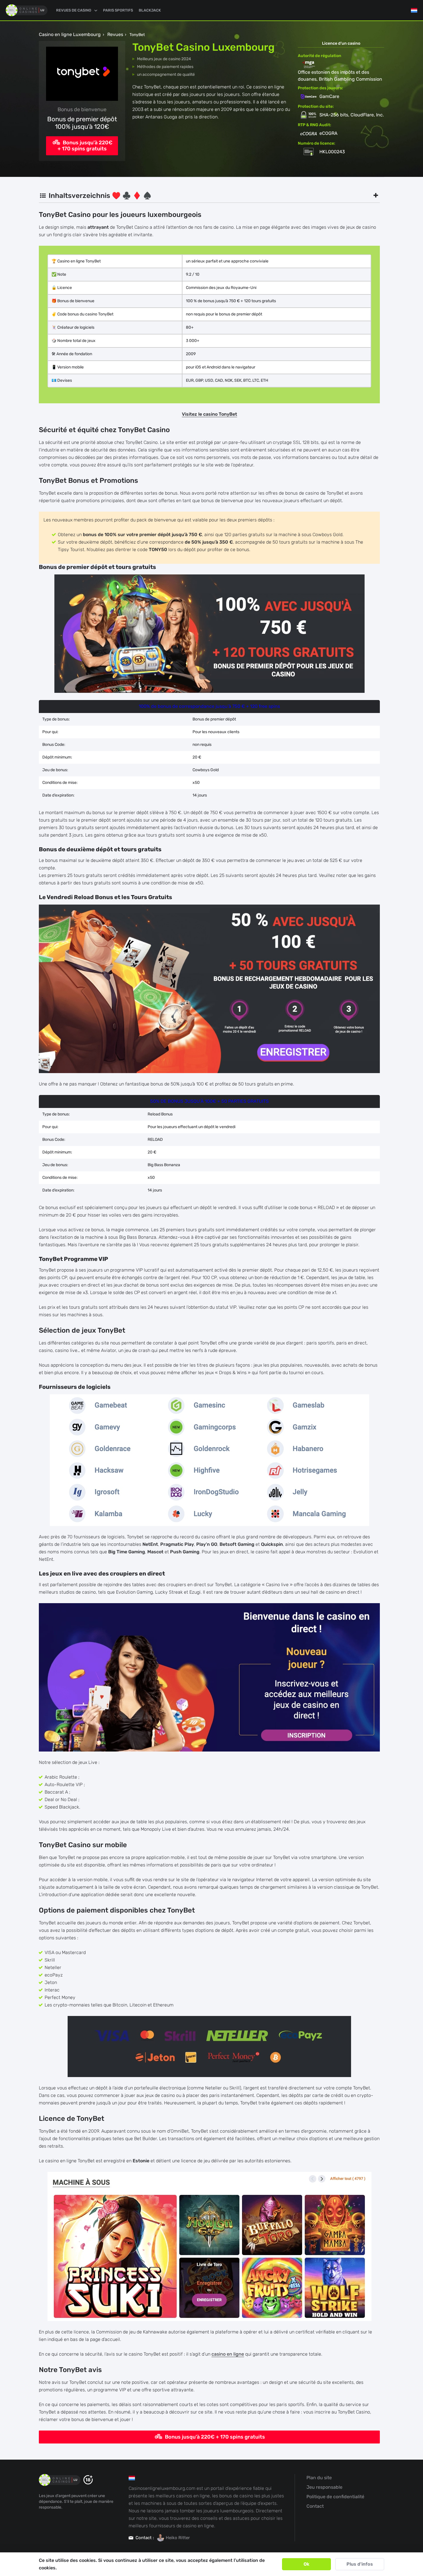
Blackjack (150, 10)
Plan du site (319, 2478)
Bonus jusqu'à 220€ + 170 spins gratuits (85, 146)
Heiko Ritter (178, 2538)
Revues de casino (74, 10)
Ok (306, 2564)
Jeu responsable (324, 2487)
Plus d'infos (360, 2564)
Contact (315, 2506)
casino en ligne (228, 2354)
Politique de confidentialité (335, 2497)
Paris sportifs (118, 10)
